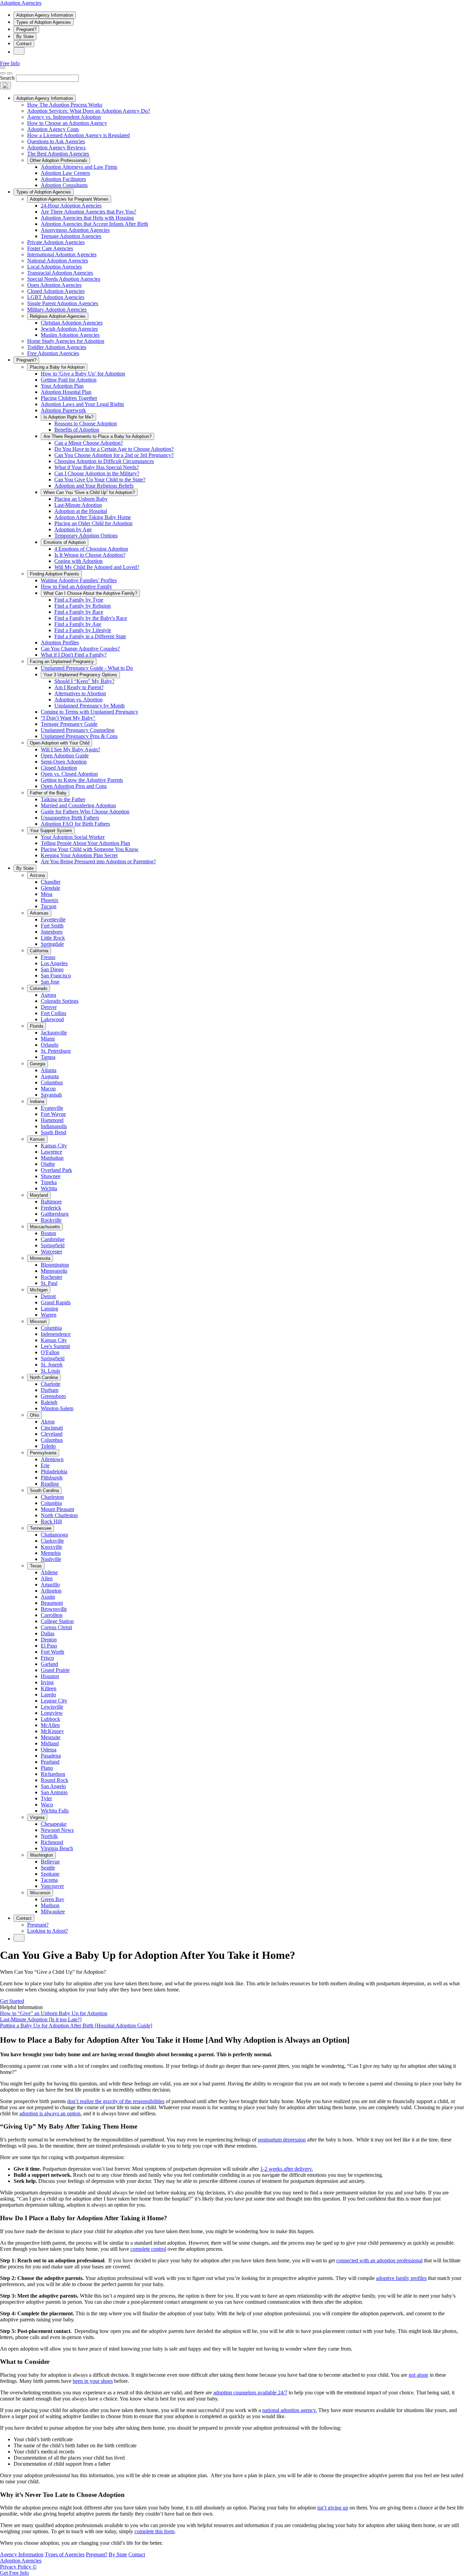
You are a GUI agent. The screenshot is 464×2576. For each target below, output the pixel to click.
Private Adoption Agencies (56, 242)
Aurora (48, 995)
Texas (36, 1566)
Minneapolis (54, 1271)
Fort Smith (52, 926)
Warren (49, 1315)
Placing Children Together (69, 398)
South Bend (53, 1132)
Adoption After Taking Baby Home (93, 517)
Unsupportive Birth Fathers (70, 818)
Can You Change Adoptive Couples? (80, 649)
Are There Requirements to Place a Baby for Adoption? (97, 436)
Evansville (52, 1108)
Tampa (48, 1057)
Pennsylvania (43, 1453)
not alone (418, 2375)
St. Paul (49, 1283)
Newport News (57, 1830)
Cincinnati (52, 1428)
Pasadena (51, 1756)
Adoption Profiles (60, 642)
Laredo (48, 1695)
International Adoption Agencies (62, 254)
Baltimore (51, 1202)
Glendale (50, 888)
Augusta (50, 1076)
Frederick (51, 1208)
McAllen (50, 1725)
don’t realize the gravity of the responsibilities (116, 2101)
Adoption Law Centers (65, 173)
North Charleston (59, 1515)
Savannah (51, 1095)
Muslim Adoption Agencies (70, 335)
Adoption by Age (73, 529)
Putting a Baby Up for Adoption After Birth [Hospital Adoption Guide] (76, 2026)
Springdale (52, 944)
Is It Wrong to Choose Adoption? (90, 555)
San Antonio (54, 1792)
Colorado (39, 988)
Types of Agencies (65, 2554)
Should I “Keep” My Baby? (84, 681)
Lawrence (51, 1152)
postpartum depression (282, 2140)
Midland (50, 1743)
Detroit (48, 1296)
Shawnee (51, 1176)
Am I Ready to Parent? (79, 687)
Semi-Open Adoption (64, 762)
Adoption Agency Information (45, 15)
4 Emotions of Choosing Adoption (91, 549)
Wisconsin (40, 1893)
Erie (45, 1465)
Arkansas (39, 913)
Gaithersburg (55, 1214)
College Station (57, 1621)
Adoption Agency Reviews (56, 148)
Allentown (52, 1459)
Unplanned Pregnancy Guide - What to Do (87, 668)
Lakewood (52, 1019)
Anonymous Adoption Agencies (75, 230)
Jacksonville (54, 1033)
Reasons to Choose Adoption (86, 424)
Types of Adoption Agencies (44, 22)
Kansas (37, 1139)
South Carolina (44, 1491)
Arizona (37, 875)
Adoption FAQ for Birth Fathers (75, 824)
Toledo (48, 1446)
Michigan (39, 1290)
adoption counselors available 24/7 (250, 2393)
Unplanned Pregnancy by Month (90, 706)
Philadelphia (54, 1471)
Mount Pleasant (57, 1509)
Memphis (51, 1553)
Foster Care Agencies (50, 248)
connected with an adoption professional (379, 2260)
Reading (50, 1484)
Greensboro (53, 1396)
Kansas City (54, 1146)
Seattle (48, 1868)
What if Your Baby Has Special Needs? (97, 467)
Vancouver (52, 1886)
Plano (47, 1768)
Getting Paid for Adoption (69, 380)
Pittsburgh (52, 1478)
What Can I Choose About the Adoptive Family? (90, 593)
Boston (48, 1233)
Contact (24, 44)
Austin (48, 1597)
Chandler (51, 882)
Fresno (48, 957)
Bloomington (55, 1265)
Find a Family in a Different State (90, 636)
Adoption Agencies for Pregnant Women (69, 199)
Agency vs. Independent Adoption (64, 117)
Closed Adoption (59, 768)
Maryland (39, 1195)
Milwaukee (53, 1911)
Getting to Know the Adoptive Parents (82, 780)
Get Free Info (14, 2573)
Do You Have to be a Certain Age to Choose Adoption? (114, 449)
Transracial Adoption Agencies (60, 273)
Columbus (52, 1082)
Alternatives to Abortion (80, 693)
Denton (49, 1640)
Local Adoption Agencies (55, 267)
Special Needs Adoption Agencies (64, 279)
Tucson (49, 906)
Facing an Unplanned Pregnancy (62, 661)
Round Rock (55, 1780)
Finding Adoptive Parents (55, 574)
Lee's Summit (55, 1346)
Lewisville (52, 1707)
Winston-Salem (57, 1408)
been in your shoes (93, 2381)
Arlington (51, 1591)
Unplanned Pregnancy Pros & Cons (79, 736)
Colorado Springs (60, 1001)
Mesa (47, 894)
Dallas (48, 1633)
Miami (48, 1039)
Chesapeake (54, 1824)
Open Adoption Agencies (54, 285)
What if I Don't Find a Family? (74, 655)
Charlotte (51, 1384)
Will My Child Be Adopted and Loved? (97, 567)
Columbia (51, 1328)
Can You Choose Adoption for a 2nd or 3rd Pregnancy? (114, 455)
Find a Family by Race (79, 612)
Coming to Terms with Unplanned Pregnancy (90, 712)
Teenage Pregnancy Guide (69, 724)
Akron (48, 1422)
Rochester (51, 1277)
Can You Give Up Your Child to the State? (100, 480)
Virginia (37, 1817)
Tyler (46, 1798)
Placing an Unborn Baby (81, 499)
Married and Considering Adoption (78, 805)
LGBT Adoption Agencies (56, 297)
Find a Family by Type (79, 600)
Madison (50, 1905)
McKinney (52, 1731)
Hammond (52, 1120)
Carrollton (52, 1615)
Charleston (52, 1497)
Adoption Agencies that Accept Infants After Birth (94, 224)
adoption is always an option (50, 2113)
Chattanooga (54, 1535)
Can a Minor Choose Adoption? (89, 443)
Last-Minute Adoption (78, 505)
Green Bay (52, 1899)
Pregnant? (26, 29)
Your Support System (51, 831)
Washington (41, 1855)
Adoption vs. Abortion (78, 700)
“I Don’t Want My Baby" (68, 718)
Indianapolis (54, 1126)
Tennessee (41, 1528)
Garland (49, 1664)
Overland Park (56, 1170)
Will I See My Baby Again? (70, 749)
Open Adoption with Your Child (60, 743)
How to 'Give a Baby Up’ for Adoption (83, 374)
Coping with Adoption (78, 561)
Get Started (12, 2001)
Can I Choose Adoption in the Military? (97, 473)
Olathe (48, 1164)
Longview (52, 1713)
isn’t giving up (333, 2508)
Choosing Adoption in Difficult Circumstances (104, 461)
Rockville (51, 1220)
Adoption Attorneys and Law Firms (79, 167)
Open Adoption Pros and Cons (74, 786)
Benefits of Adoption (77, 430)
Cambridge (53, 1239)
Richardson (53, 1774)
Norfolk (49, 1836)
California (39, 951)
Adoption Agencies (21, 3)
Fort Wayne (53, 1114)
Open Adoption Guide (65, 756)
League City (54, 1701)
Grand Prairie (55, 1670)
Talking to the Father (63, 799)
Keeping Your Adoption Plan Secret (79, 855)
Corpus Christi (56, 1627)
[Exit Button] (10, 73)
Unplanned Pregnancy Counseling (78, 730)
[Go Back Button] (3, 73)
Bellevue (50, 1862)
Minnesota (40, 1258)
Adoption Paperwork (63, 410)
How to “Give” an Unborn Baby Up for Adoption (54, 2013)
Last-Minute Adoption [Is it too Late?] (41, 2019)
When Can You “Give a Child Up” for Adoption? (89, 492)
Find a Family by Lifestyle (83, 630)
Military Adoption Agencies (57, 309)
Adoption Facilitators (63, 179)
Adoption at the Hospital (81, 511)
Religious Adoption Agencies (58, 316)
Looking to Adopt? (48, 1931)
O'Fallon (50, 1352)
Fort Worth (52, 1652)
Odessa (49, 1750)
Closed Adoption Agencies (56, 291)
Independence (56, 1334)
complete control (148, 2249)
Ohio (34, 1415)
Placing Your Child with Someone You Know (90, 849)
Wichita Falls (55, 1811)
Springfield (53, 1245)
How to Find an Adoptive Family (76, 586)
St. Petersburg (56, 1051)
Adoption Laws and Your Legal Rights (82, 404)
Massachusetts (45, 1227)
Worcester (51, 1252)
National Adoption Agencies (58, 261)
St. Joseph (52, 1365)
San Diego (52, 969)
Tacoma (49, 1880)
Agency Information (22, 2554)
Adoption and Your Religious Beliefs (94, 486)
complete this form (154, 2531)
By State (25, 36)
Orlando (50, 1045)
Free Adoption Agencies (53, 353)
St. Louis (50, 1371)
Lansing (49, 1309)
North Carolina (44, 1377)
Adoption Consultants (64, 185)
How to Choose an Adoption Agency (67, 123)
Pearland (50, 1762)
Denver (49, 1007)
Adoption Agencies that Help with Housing (87, 218)
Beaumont (52, 1603)
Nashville (51, 1559)
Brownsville (54, 1609)
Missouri (38, 1321)
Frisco (47, 1658)
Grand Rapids (56, 1302)
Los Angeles (54, 963)
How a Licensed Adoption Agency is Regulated (78, 135)
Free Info (10, 63)
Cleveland (52, 1434)
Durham (50, 1390)
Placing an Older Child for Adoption (93, 523)
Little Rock (53, 938)
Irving (47, 1682)
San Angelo (53, 1786)
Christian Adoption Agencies (72, 323)
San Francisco (56, 976)
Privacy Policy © (18, 2567)
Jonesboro (52, 932)
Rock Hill (51, 1521)
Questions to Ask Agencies (56, 141)
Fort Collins (53, 1013)
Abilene (49, 1572)
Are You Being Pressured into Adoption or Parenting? (98, 861)
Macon (48, 1089)
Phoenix (50, 900)
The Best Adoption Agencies (58, 154)
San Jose (50, 982)
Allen (47, 1578)
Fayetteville (53, 919)
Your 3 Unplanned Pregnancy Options (80, 675)
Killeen (49, 1688)
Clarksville (52, 1541)
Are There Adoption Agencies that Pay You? (88, 212)
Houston (50, 1676)
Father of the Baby (48, 793)
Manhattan (52, 1158)
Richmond (52, 1842)
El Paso (49, 1646)
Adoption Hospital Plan (66, 392)
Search (7, 78)
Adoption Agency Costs (53, 129)
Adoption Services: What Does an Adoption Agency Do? (89, 111)
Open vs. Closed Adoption (69, 774)
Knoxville (51, 1547)
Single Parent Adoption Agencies (63, 303)
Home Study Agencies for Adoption (66, 341)
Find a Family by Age (78, 624)
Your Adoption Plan (62, 386)
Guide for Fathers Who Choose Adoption (85, 812)
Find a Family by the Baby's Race (91, 618)
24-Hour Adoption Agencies (71, 206)
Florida (37, 1026)
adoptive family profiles (401, 2278)
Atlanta (49, 1070)
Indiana (37, 1101)
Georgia (38, 1064)
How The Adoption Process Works (65, 105)
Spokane (50, 1874)
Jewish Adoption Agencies (69, 329)
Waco (47, 1805)
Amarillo (50, 1585)
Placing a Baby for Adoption (57, 367)
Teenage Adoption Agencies (71, 236)
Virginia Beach (57, 1848)
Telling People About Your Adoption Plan (85, 843)
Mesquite (51, 1737)
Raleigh (49, 1402)
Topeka (49, 1182)
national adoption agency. (290, 2410)
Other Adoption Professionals (59, 160)
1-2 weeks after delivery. (287, 2169)
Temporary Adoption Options (86, 536)
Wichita (49, 1188)
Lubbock (50, 1719)
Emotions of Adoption (65, 542)
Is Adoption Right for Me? (68, 417)
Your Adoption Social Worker (73, 837)
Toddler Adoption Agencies (57, 347)
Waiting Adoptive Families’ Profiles (79, 580)
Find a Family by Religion (83, 606)
